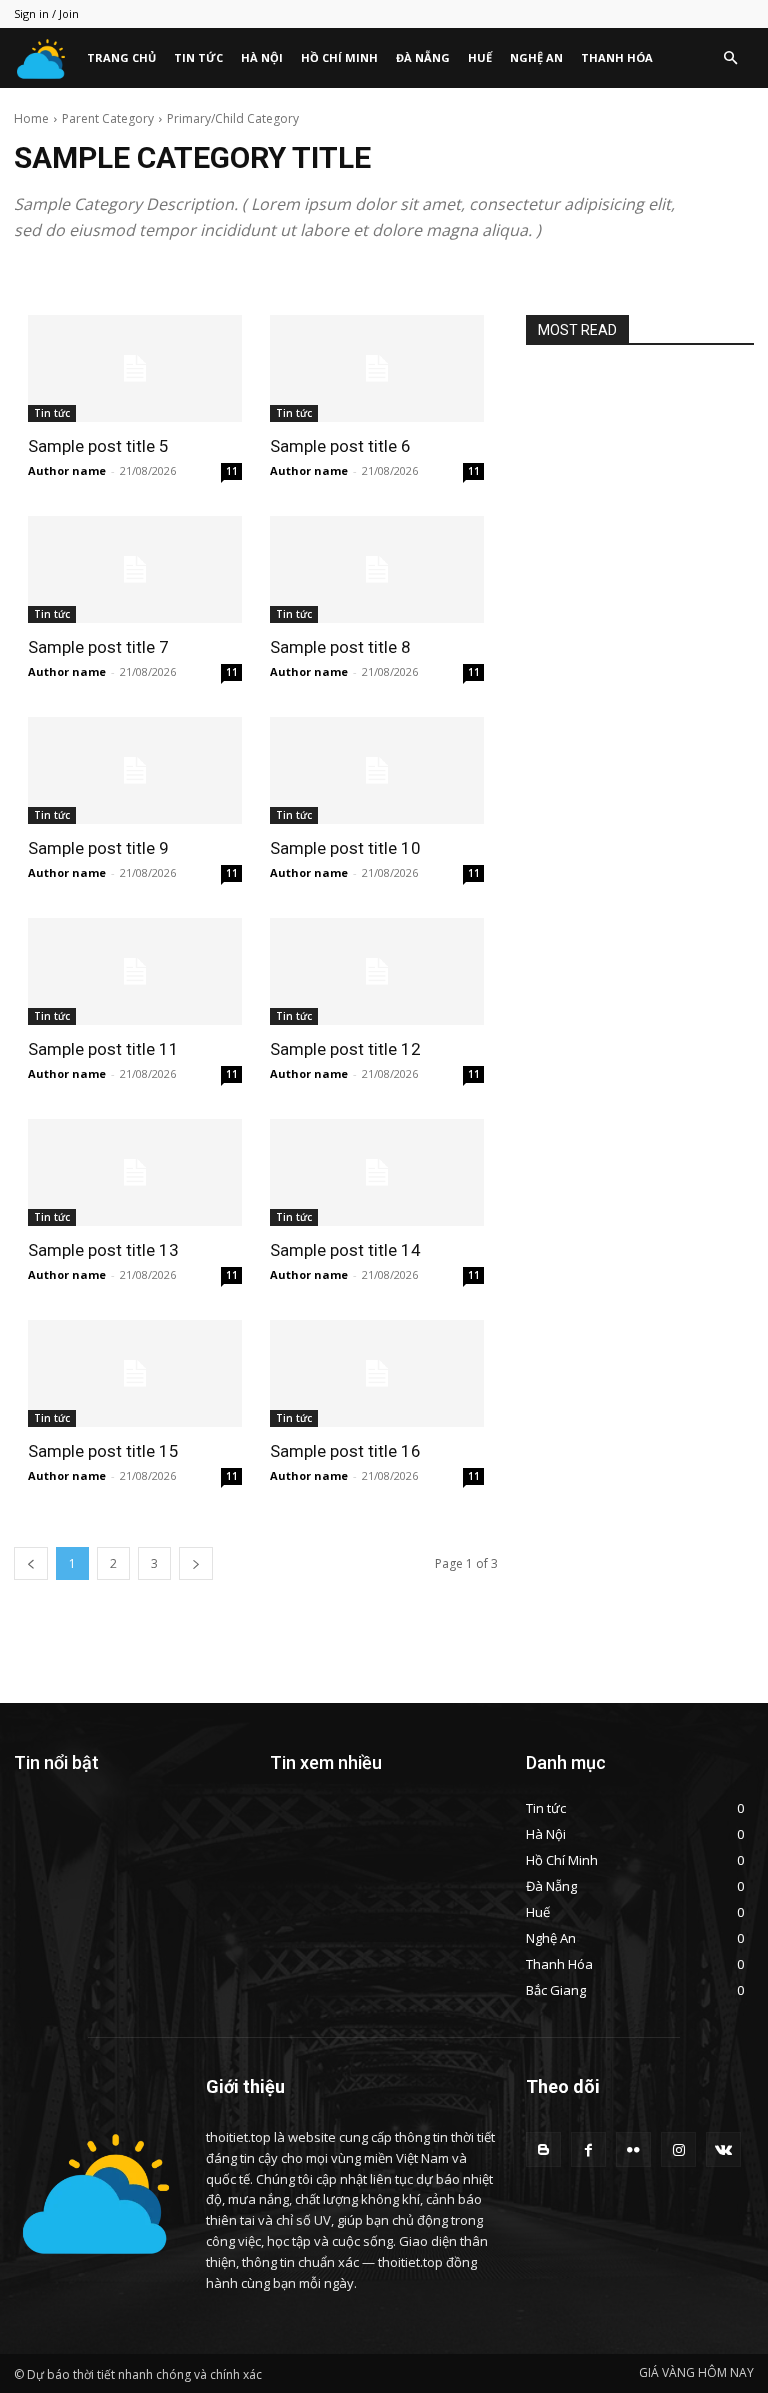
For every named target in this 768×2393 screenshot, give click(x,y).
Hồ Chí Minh (339, 57)
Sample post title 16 (345, 1451)
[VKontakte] (723, 2149)
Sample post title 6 (340, 446)
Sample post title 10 (345, 848)
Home (31, 118)
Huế (480, 57)
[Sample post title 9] (135, 770)
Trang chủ (121, 57)
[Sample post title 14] (377, 1172)
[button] (730, 58)
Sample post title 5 (98, 446)
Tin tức (198, 57)
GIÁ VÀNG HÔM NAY (696, 2372)
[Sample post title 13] (135, 1172)
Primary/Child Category (233, 118)
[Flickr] (633, 2149)
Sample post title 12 (345, 1049)
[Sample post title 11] (135, 971)
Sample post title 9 (98, 848)
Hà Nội (262, 57)
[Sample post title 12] (377, 971)
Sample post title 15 (103, 1451)
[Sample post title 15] (135, 1373)
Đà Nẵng (423, 57)
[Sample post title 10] (377, 770)
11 (232, 471)
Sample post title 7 (98, 647)
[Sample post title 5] (135, 368)
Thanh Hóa (617, 57)
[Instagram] (678, 2149)
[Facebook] (588, 2149)
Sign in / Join (46, 13)
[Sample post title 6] (377, 368)
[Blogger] (543, 2149)
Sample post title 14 (345, 1250)
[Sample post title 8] (377, 569)
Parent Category (108, 118)
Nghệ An (536, 57)
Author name (67, 470)
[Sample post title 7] (135, 569)
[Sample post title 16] (377, 1373)
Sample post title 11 (103, 1049)
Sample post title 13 (103, 1250)
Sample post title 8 (340, 647)
